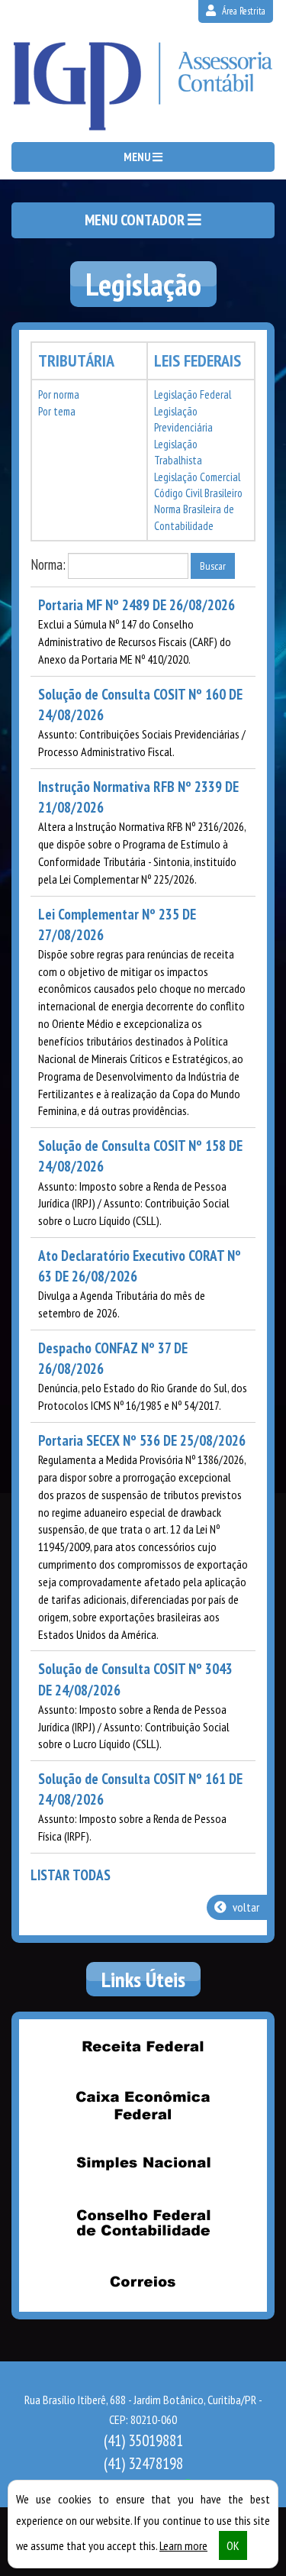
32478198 (143, 2463)
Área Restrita (243, 11)
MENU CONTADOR (136, 220)
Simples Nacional (143, 2164)
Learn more (183, 2545)
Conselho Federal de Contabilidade (143, 2222)
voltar (245, 1907)
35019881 (143, 2440)
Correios (143, 2281)
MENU (138, 157)
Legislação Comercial (197, 477)
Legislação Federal (193, 394)
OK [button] (233, 2545)
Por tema (57, 411)
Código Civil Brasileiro (198, 493)
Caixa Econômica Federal (143, 2105)
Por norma (59, 394)
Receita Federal (143, 2046)
